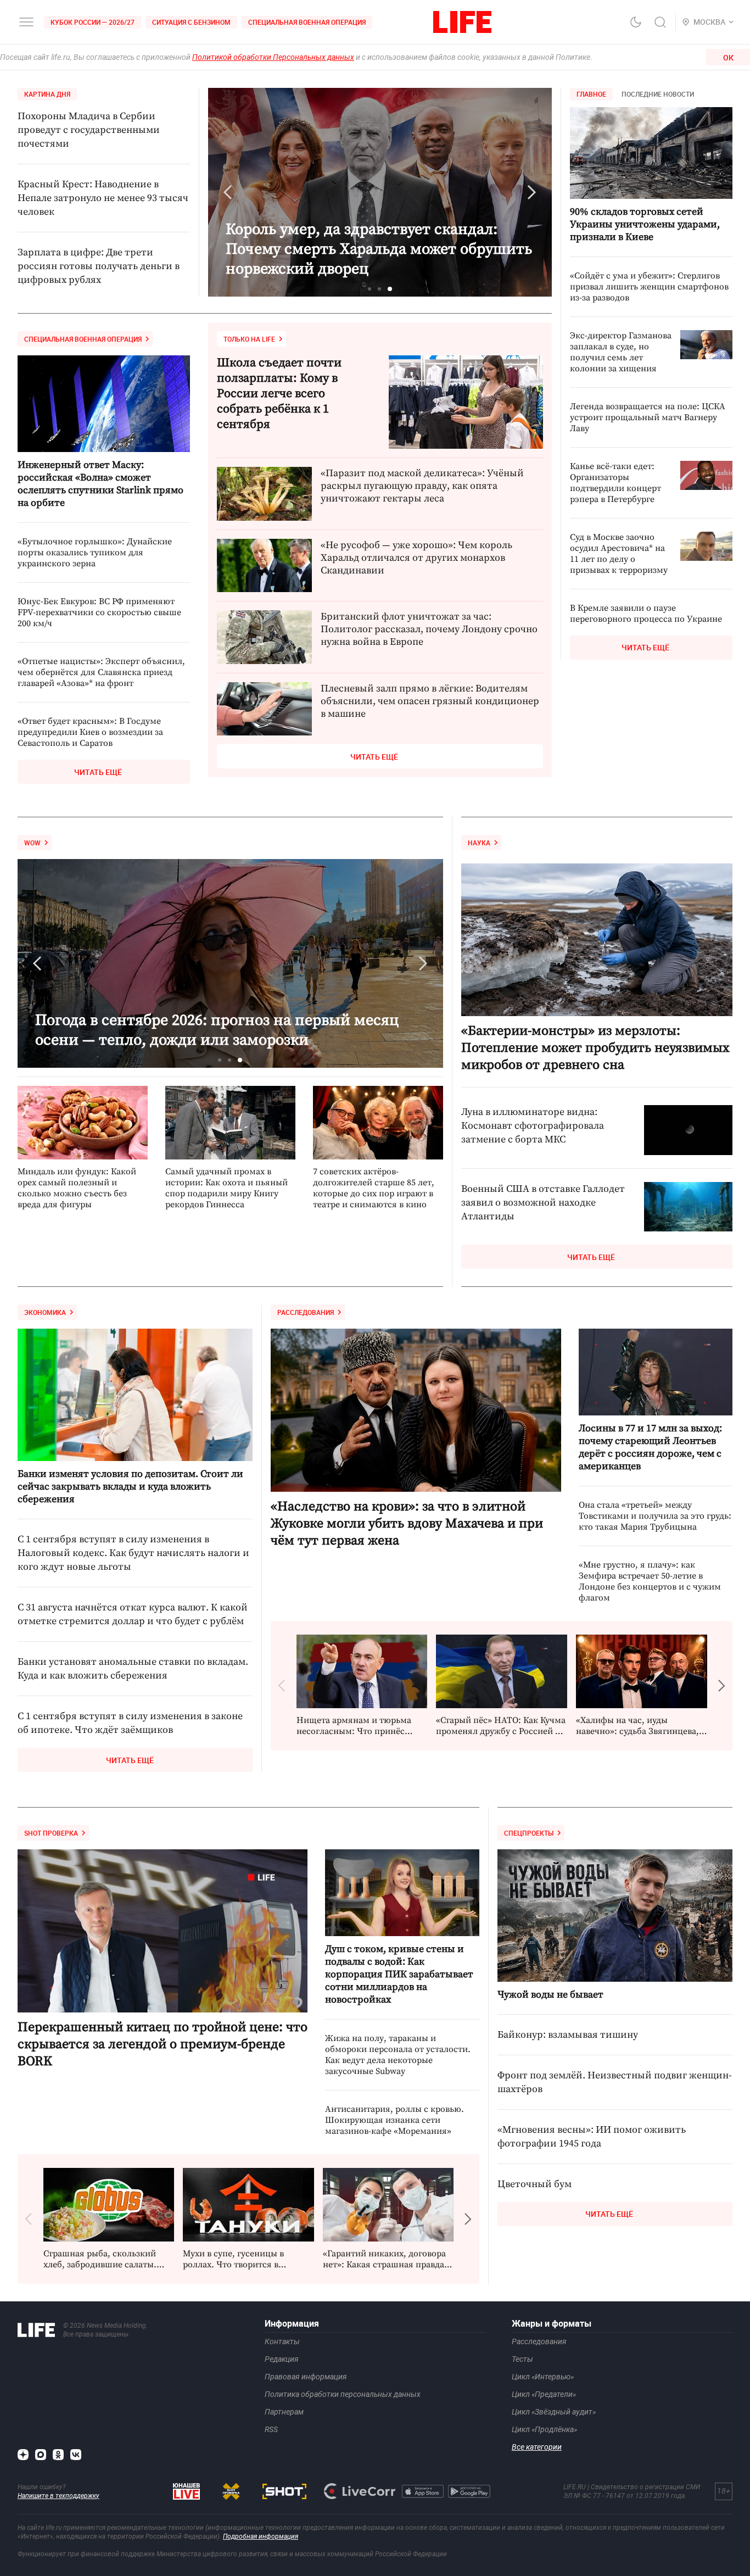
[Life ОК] (58, 2455)
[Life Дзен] (23, 2455)
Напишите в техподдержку (58, 2496)
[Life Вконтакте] (76, 2455)
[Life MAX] (41, 2455)
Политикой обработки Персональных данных (273, 57)
